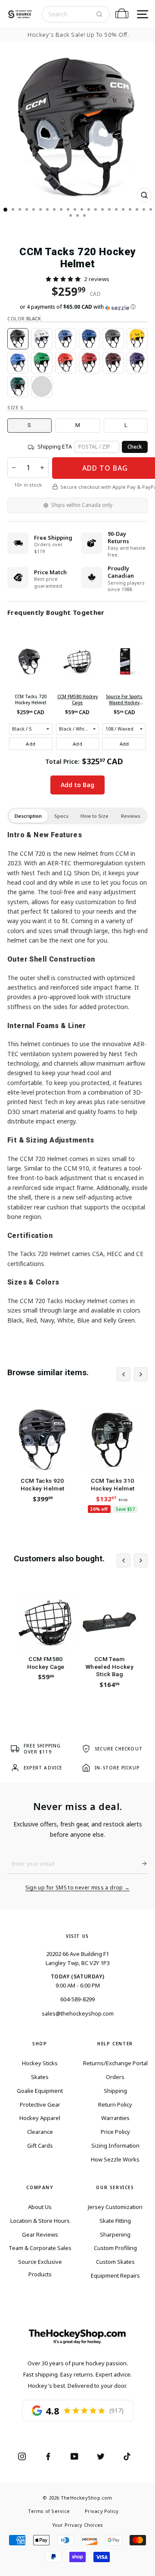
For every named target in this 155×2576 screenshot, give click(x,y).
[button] (63, 279)
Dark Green (18, 387)
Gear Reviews (40, 2234)
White (42, 339)
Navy (66, 339)
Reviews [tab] (131, 816)
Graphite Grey (113, 339)
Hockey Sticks (40, 2063)
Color (24, 318)
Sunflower (137, 339)
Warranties (115, 2118)
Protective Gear (40, 2104)
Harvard (89, 362)
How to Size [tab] (95, 816)
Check (135, 447)
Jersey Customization (115, 2207)
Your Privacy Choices (77, 2525)
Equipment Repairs (115, 2275)
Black (18, 339)
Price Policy (115, 2132)
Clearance (40, 2132)
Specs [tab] (61, 816)
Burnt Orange (42, 387)
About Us (40, 2207)
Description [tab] (28, 816)
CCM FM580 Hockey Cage (77, 699)
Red (66, 362)
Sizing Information (115, 2146)
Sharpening (115, 2234)
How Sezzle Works (115, 2159)
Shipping (115, 2091)
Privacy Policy (102, 2511)
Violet (137, 362)
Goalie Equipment (40, 2091)
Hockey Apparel (40, 2118)
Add (31, 744)
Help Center (115, 2044)
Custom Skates (115, 2262)
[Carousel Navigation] (132, 1374)
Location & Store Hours (40, 2221)
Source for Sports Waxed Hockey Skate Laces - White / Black (124, 699)
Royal (18, 362)
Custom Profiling (115, 2248)
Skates (40, 2077)
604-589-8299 (77, 1999)
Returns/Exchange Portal (115, 2063)
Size (15, 407)
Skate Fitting (115, 2221)
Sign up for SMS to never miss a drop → (78, 1888)
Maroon (113, 362)
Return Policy (115, 2104)
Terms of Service (49, 2511)
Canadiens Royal (89, 339)
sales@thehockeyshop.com (78, 2013)
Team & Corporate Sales (40, 2248)
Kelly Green (42, 362)
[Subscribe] (141, 1864)
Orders (115, 2077)
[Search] (99, 14)
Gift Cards (40, 2146)
